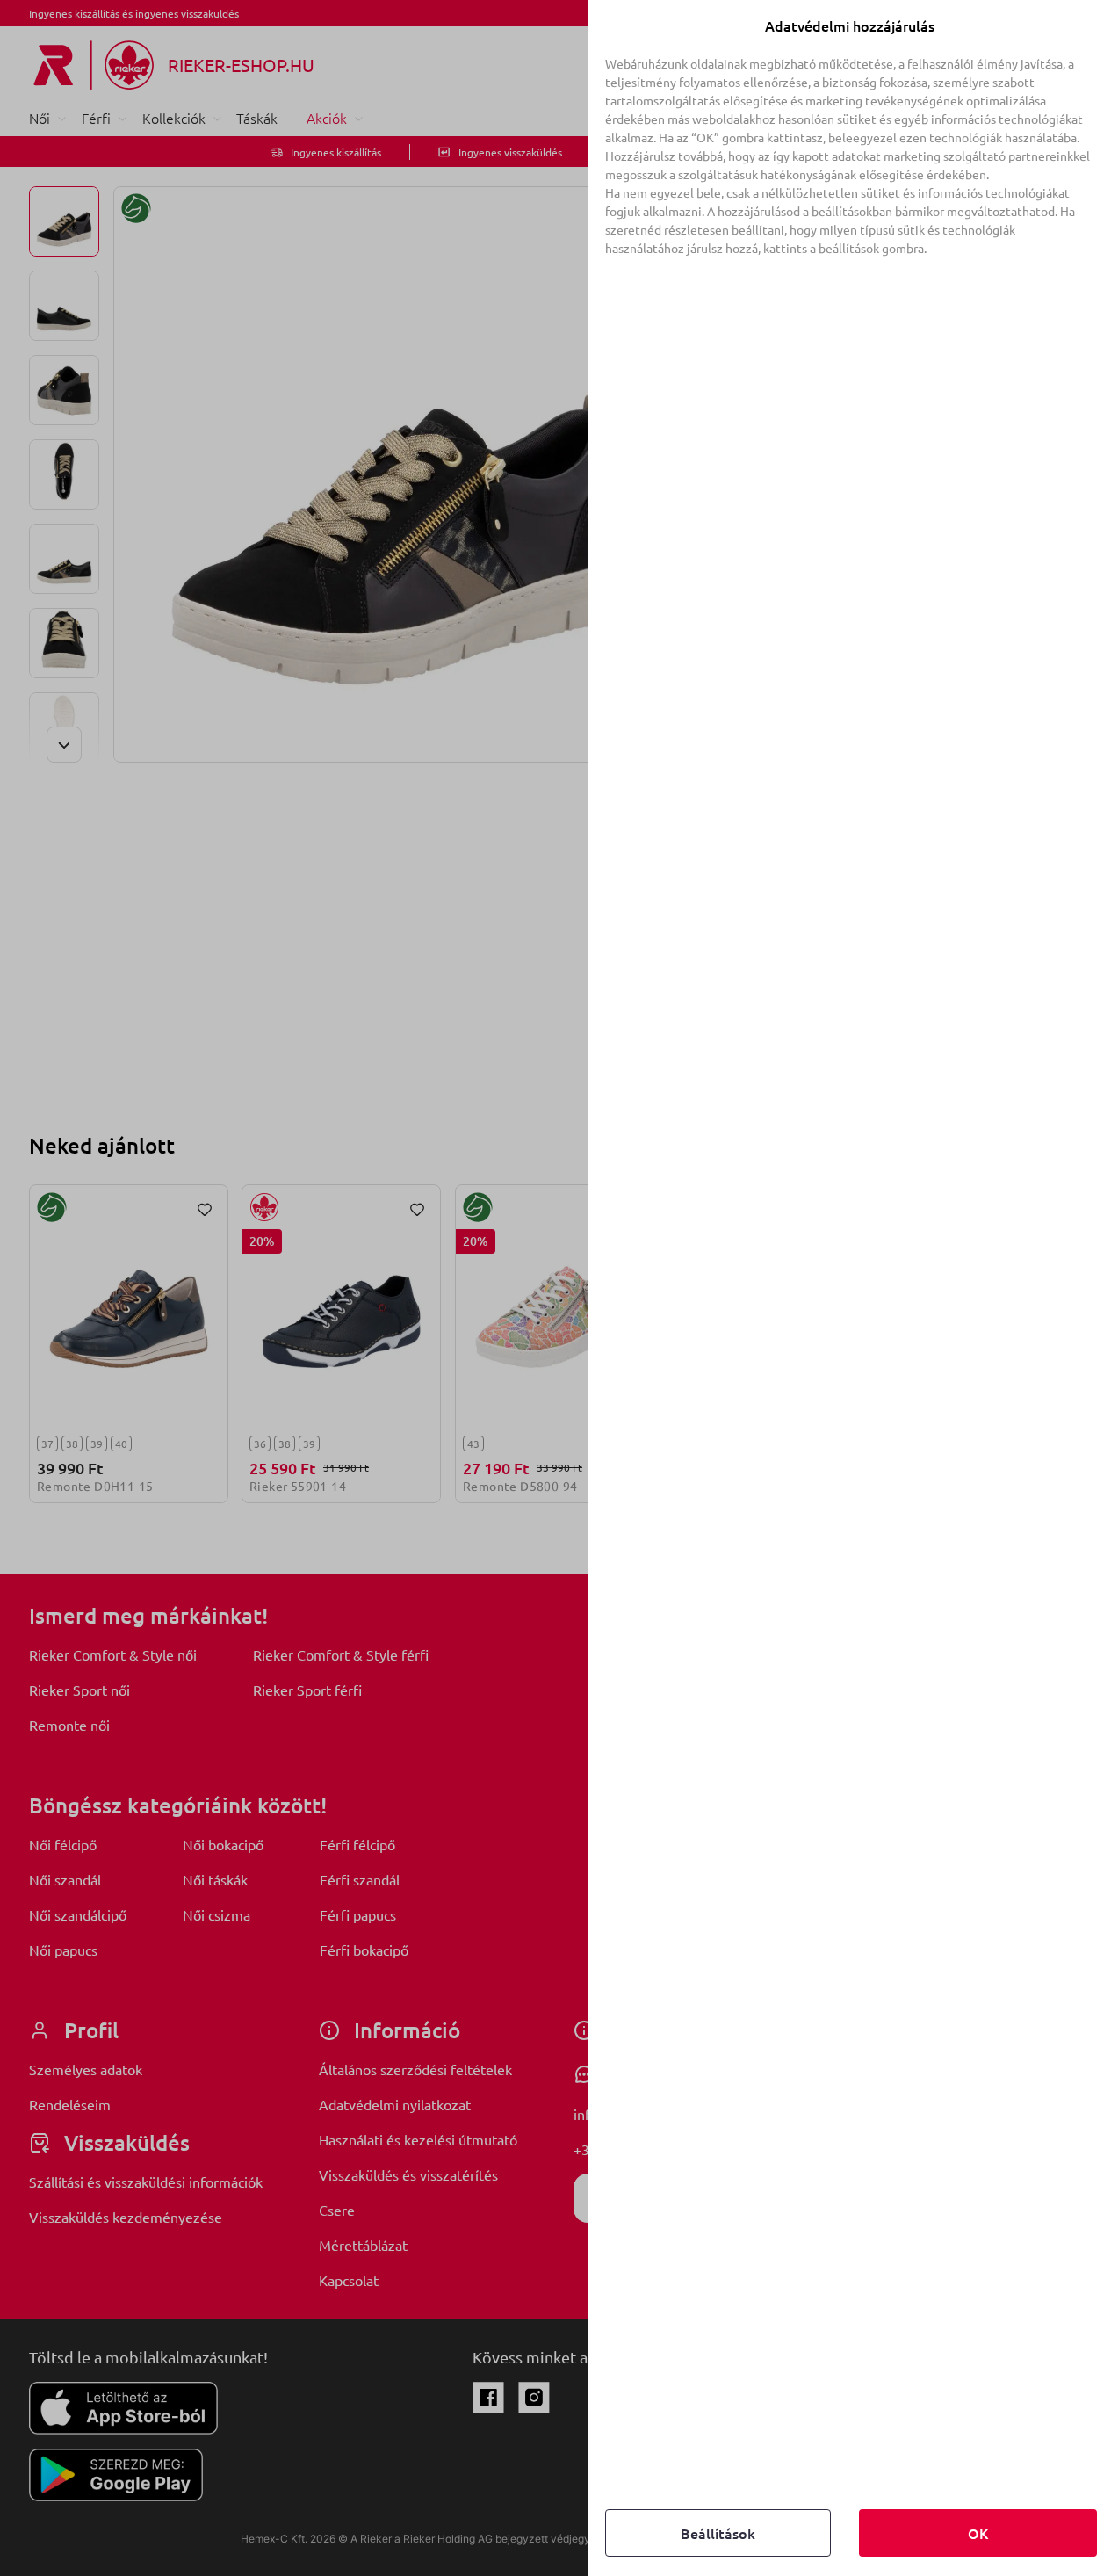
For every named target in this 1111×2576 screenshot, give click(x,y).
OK (978, 2533)
